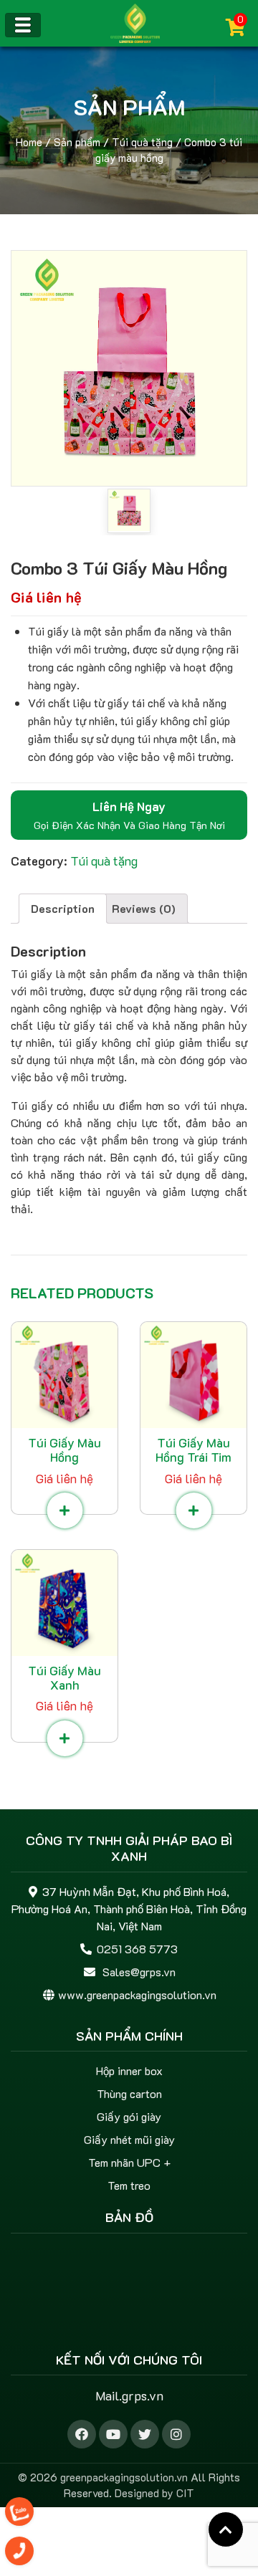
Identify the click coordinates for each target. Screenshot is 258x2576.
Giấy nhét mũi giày (129, 2139)
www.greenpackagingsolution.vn (137, 1995)
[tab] (63, 909)
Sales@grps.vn (139, 1972)
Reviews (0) (144, 908)
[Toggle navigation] (23, 25)
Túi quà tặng (142, 142)
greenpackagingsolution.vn (124, 2477)
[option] (129, 368)
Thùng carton (129, 2093)
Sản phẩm (77, 142)
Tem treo (129, 2185)
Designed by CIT (154, 2493)
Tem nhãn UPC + (129, 2162)
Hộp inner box (129, 2070)
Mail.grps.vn (129, 2395)
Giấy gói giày (129, 2116)
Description (63, 908)
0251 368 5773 (137, 1949)
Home (29, 142)
